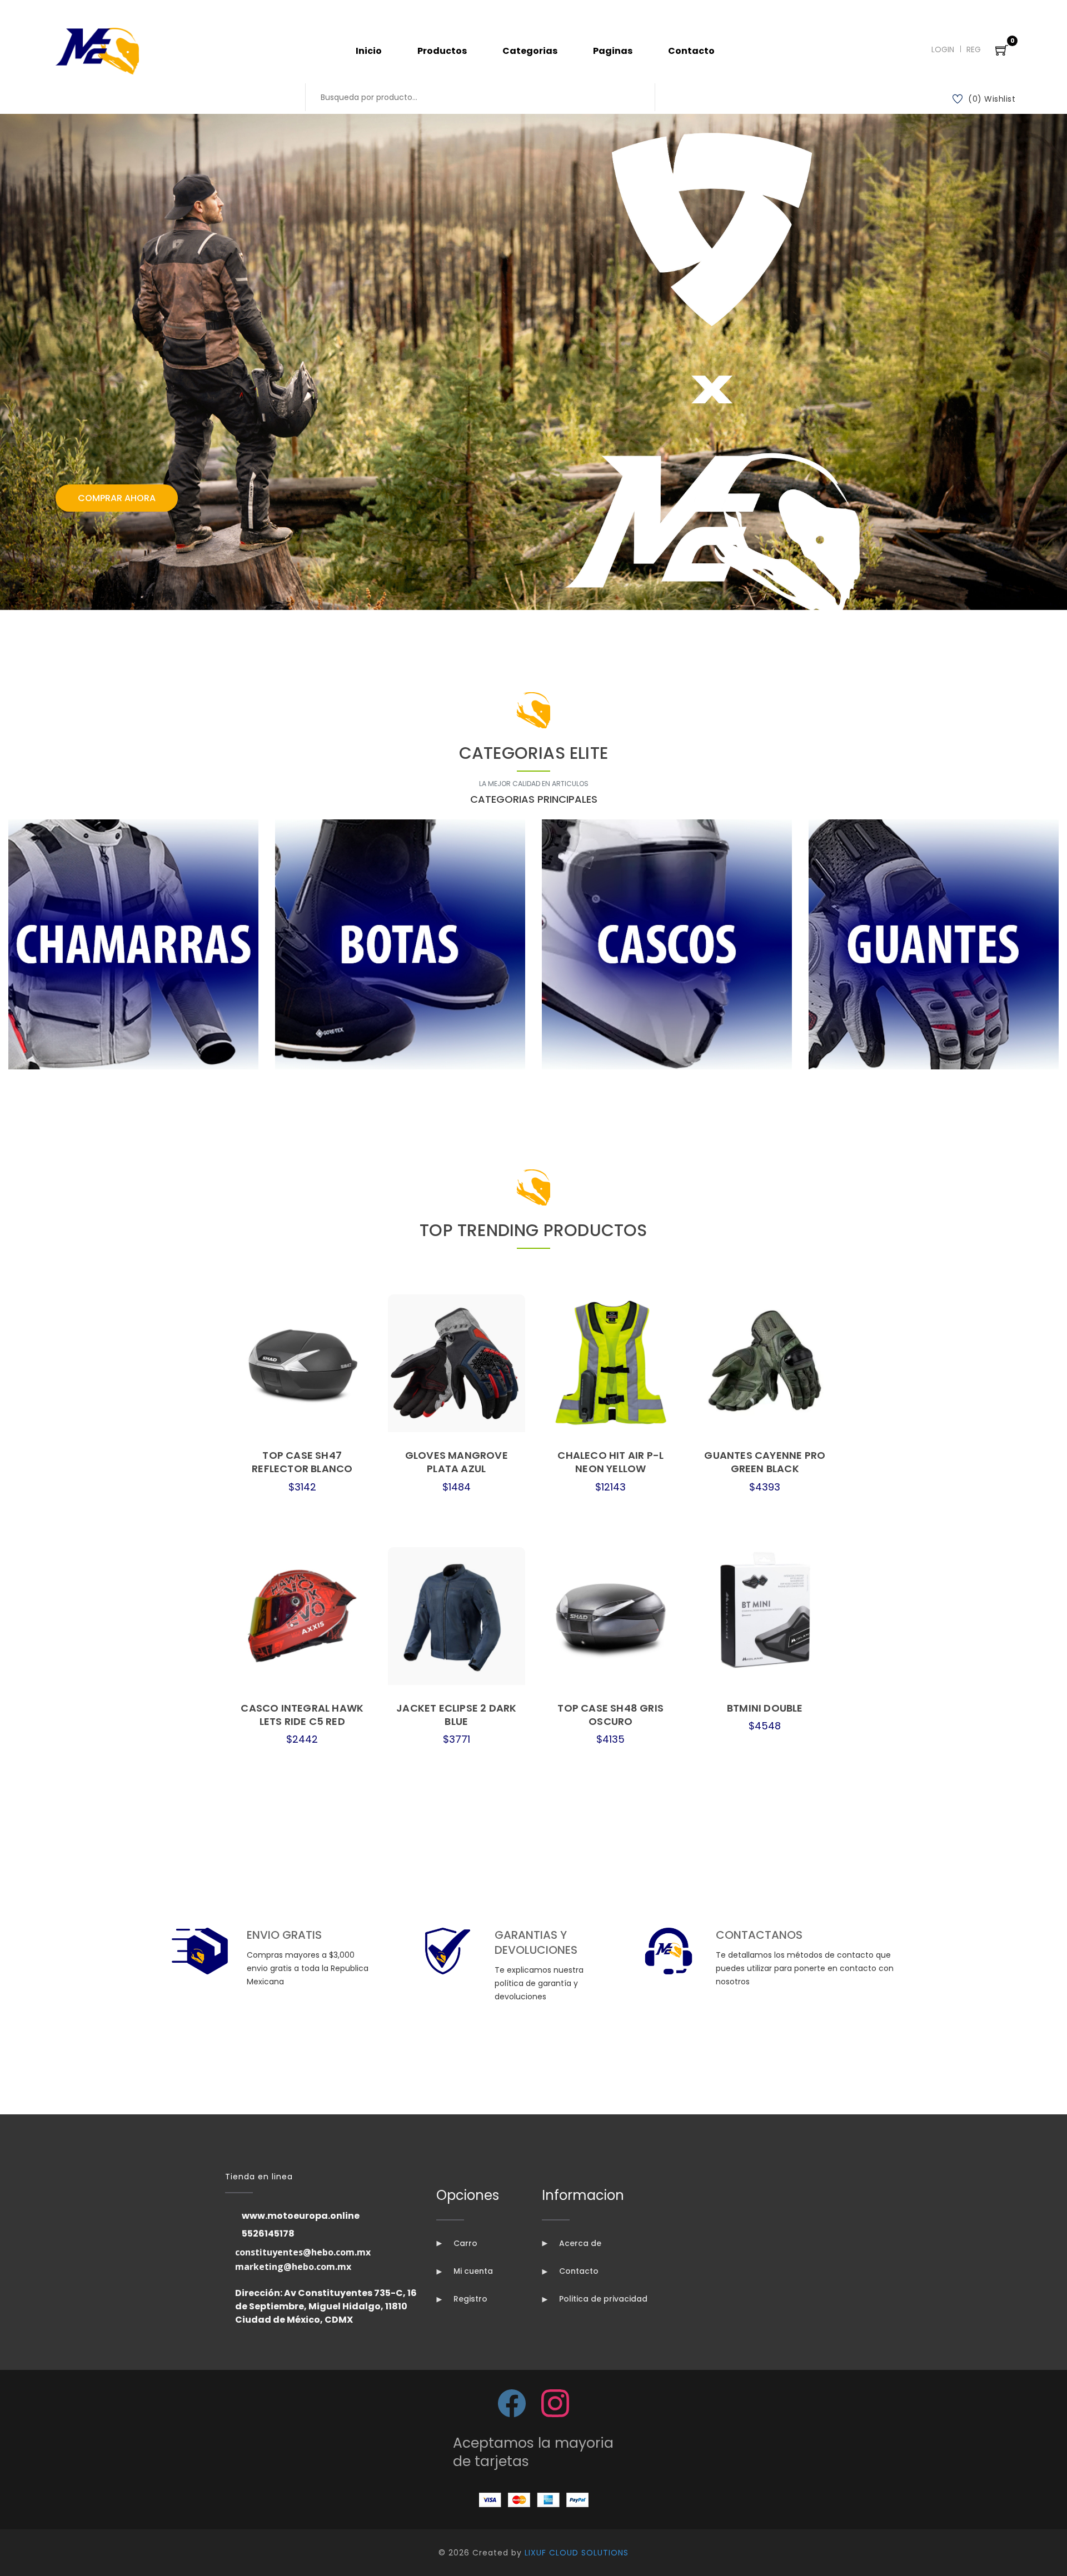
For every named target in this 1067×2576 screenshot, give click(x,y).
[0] (1002, 51)
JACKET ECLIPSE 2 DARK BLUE (456, 1715)
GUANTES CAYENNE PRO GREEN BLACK (765, 1462)
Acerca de (579, 2243)
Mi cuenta (472, 2271)
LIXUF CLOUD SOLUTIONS (577, 2553)
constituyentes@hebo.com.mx (303, 2252)
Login (943, 49)
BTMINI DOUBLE (765, 1708)
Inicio (369, 51)
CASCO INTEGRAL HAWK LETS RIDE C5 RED (302, 1715)
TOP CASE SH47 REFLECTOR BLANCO (302, 1462)
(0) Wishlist (992, 99)
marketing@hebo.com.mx (293, 2267)
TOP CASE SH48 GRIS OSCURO (610, 1715)
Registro (469, 2299)
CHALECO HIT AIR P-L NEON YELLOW (610, 1462)
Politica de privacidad (602, 2299)
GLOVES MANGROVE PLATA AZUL (457, 1462)
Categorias (530, 51)
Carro (464, 2243)
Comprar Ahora (117, 498)
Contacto (691, 51)
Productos (442, 51)
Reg (974, 49)
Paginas (613, 51)
